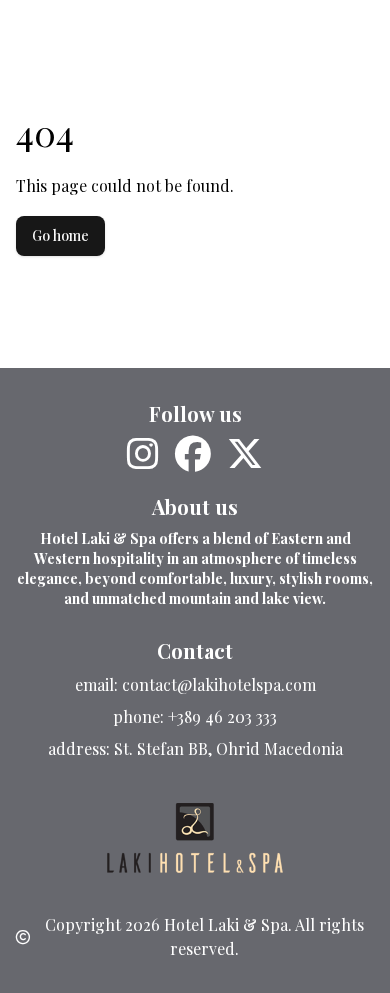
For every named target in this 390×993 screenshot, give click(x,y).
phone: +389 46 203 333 (195, 716)
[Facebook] (193, 454)
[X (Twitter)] (245, 454)
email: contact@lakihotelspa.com (195, 684)
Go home (60, 235)
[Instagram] (143, 454)
